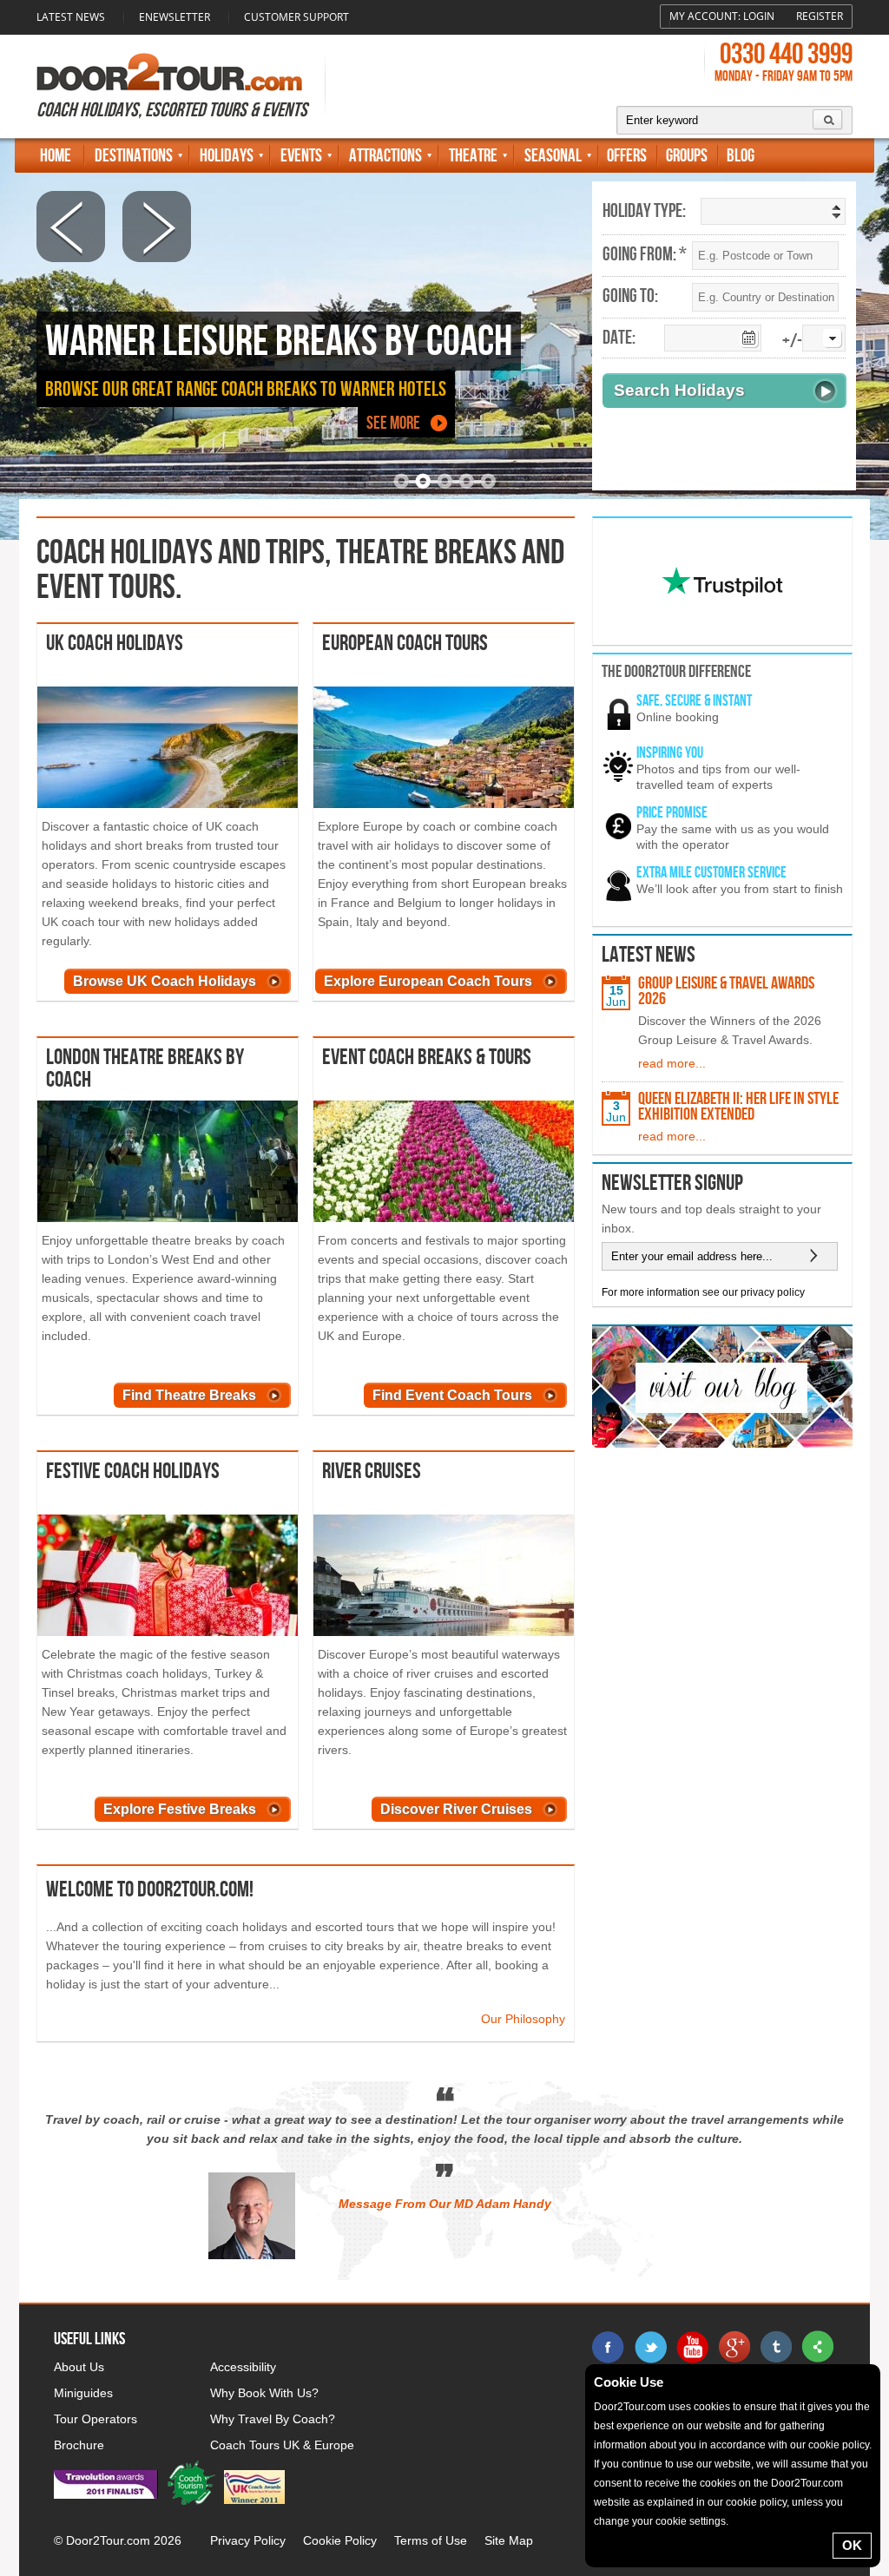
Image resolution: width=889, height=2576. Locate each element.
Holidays (227, 156)
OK (852, 2545)
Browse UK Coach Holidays (165, 981)
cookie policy (839, 2445)
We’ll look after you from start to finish (740, 889)
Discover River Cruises (456, 1809)
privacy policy (773, 1292)
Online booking (678, 717)
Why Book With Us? (264, 2393)
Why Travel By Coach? (273, 2419)
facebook (609, 2347)
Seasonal (553, 156)
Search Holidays (679, 390)
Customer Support (296, 17)
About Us (79, 2367)
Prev (71, 227)
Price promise (672, 813)
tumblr (775, 2347)
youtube (692, 2347)
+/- (792, 342)
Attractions (385, 156)
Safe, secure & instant (694, 701)
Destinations (134, 156)
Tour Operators (95, 2419)
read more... (672, 1063)
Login (759, 16)
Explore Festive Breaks (180, 1809)
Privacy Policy (248, 2540)
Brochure (79, 2445)
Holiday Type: (644, 212)
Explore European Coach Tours (428, 981)
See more (393, 423)
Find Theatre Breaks (189, 1395)
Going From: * (645, 255)
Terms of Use (431, 2540)
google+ (734, 2347)
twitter (650, 2347)
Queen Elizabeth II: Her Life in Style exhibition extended (738, 1107)
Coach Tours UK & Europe (282, 2445)
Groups (687, 156)
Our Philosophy (523, 2019)
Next (157, 226)
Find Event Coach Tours (452, 1395)
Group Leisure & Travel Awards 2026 (726, 991)
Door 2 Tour (169, 72)
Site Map (509, 2540)
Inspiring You (670, 753)
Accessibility (243, 2367)
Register (820, 16)
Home (56, 156)
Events (301, 156)
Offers (627, 156)
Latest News (71, 17)
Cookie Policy (340, 2540)
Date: (619, 338)
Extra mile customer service (711, 873)
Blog (741, 156)
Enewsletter (175, 17)
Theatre (473, 156)
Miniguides (83, 2393)
